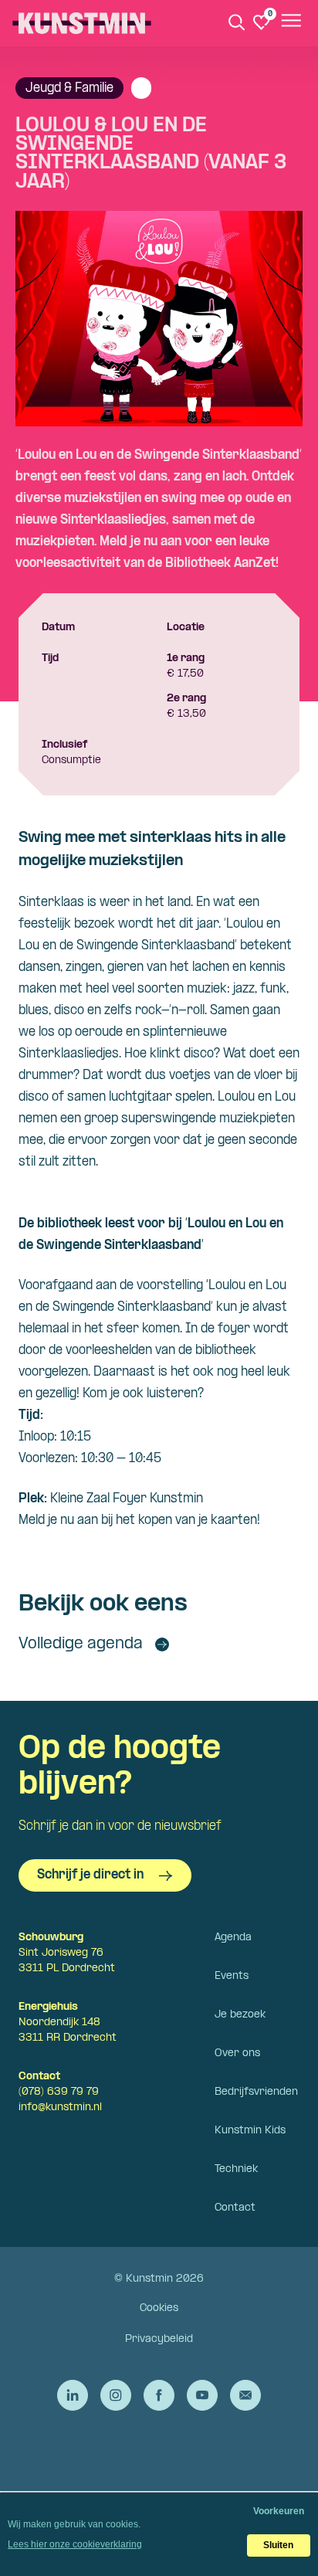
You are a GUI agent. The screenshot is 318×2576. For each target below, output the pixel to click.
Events (232, 1976)
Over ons (237, 2053)
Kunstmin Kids (250, 2131)
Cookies (159, 2308)
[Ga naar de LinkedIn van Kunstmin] (73, 2395)
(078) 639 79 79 (59, 2092)
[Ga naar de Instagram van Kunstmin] (116, 2395)
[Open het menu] (290, 23)
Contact (235, 2208)
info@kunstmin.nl (60, 2108)
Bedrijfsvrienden (256, 2092)
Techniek (236, 2169)
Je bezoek (240, 2015)
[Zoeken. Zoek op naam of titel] (237, 22)
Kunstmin (82, 23)
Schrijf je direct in (90, 1875)
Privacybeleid (159, 2339)
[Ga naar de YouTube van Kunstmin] (202, 2395)
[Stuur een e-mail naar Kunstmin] (245, 2395)
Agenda (233, 1938)
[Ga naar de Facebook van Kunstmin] (159, 2395)
